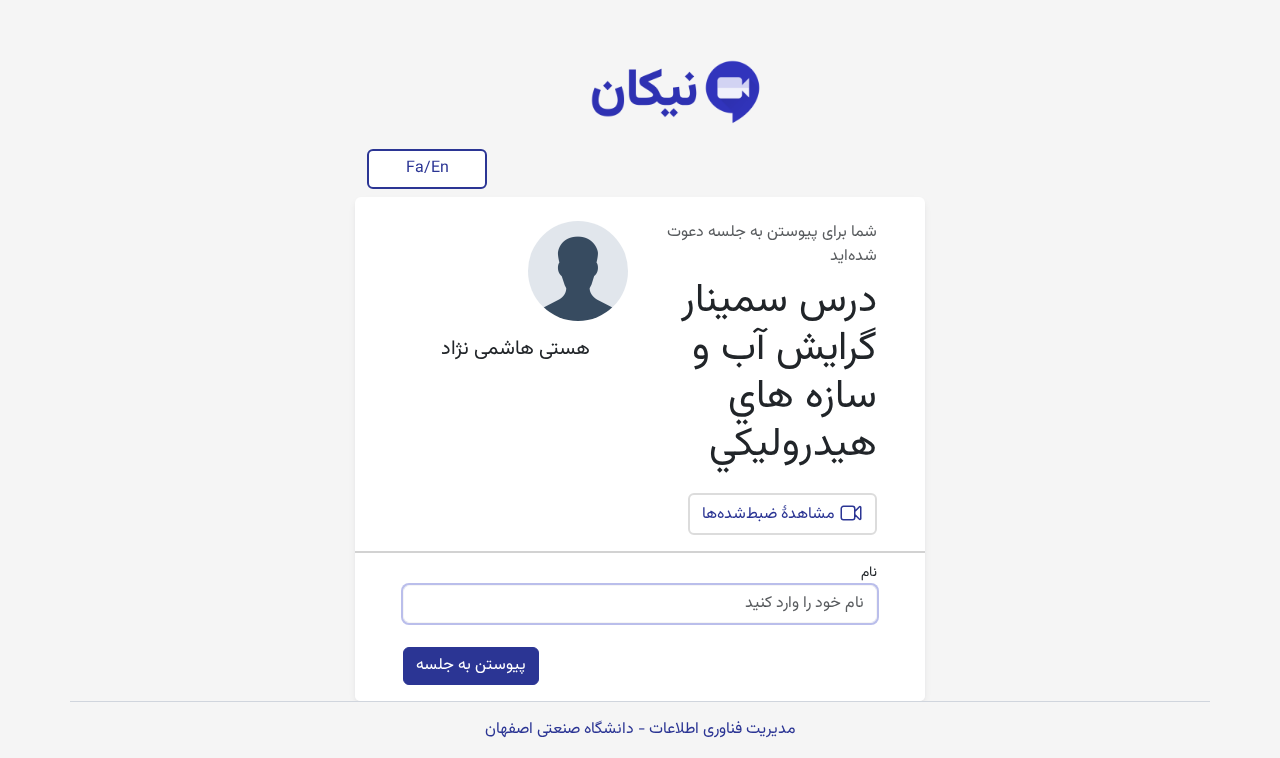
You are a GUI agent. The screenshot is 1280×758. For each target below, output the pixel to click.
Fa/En (427, 168)
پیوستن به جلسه (471, 665)
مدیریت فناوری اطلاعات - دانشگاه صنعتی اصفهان (640, 729)
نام (869, 573)
